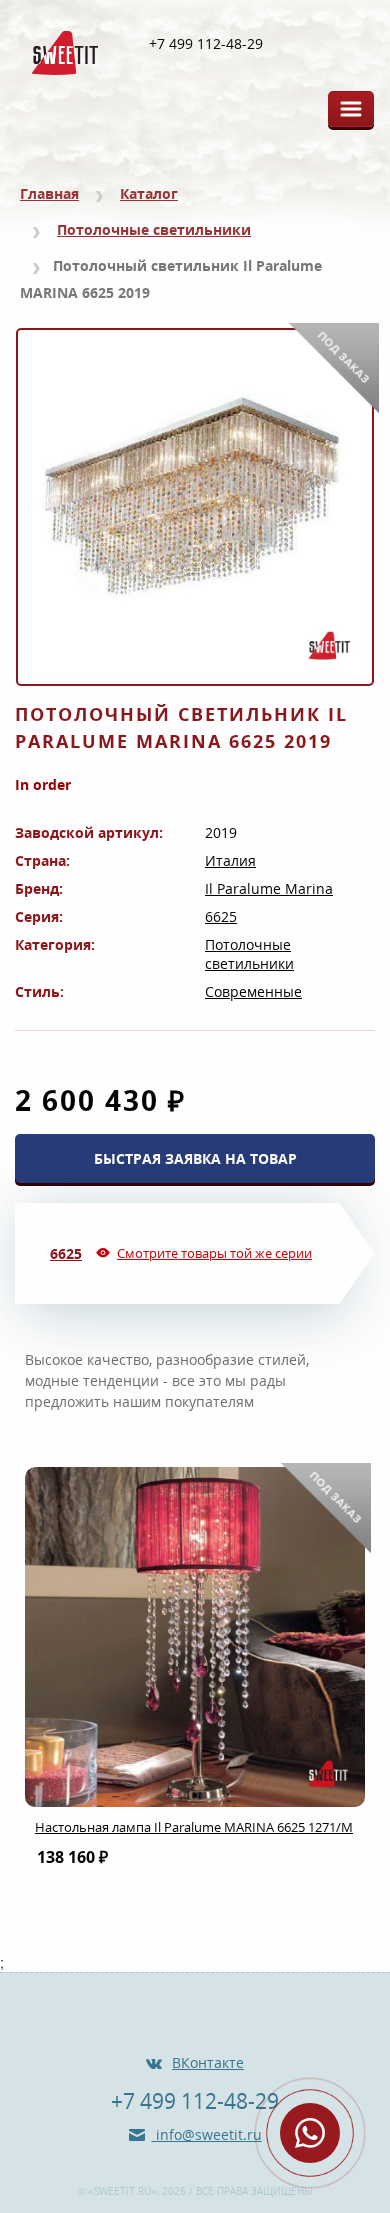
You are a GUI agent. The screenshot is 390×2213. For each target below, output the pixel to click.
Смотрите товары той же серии (214, 1253)
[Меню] (351, 109)
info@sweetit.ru (207, 2134)
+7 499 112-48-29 (206, 44)
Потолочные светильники (154, 229)
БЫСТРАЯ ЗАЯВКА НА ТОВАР (195, 1158)
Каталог (149, 193)
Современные (253, 991)
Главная (49, 193)
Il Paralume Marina (269, 888)
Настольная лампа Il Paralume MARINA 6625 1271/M (194, 1827)
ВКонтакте (208, 2062)
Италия (230, 860)
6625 (221, 916)
